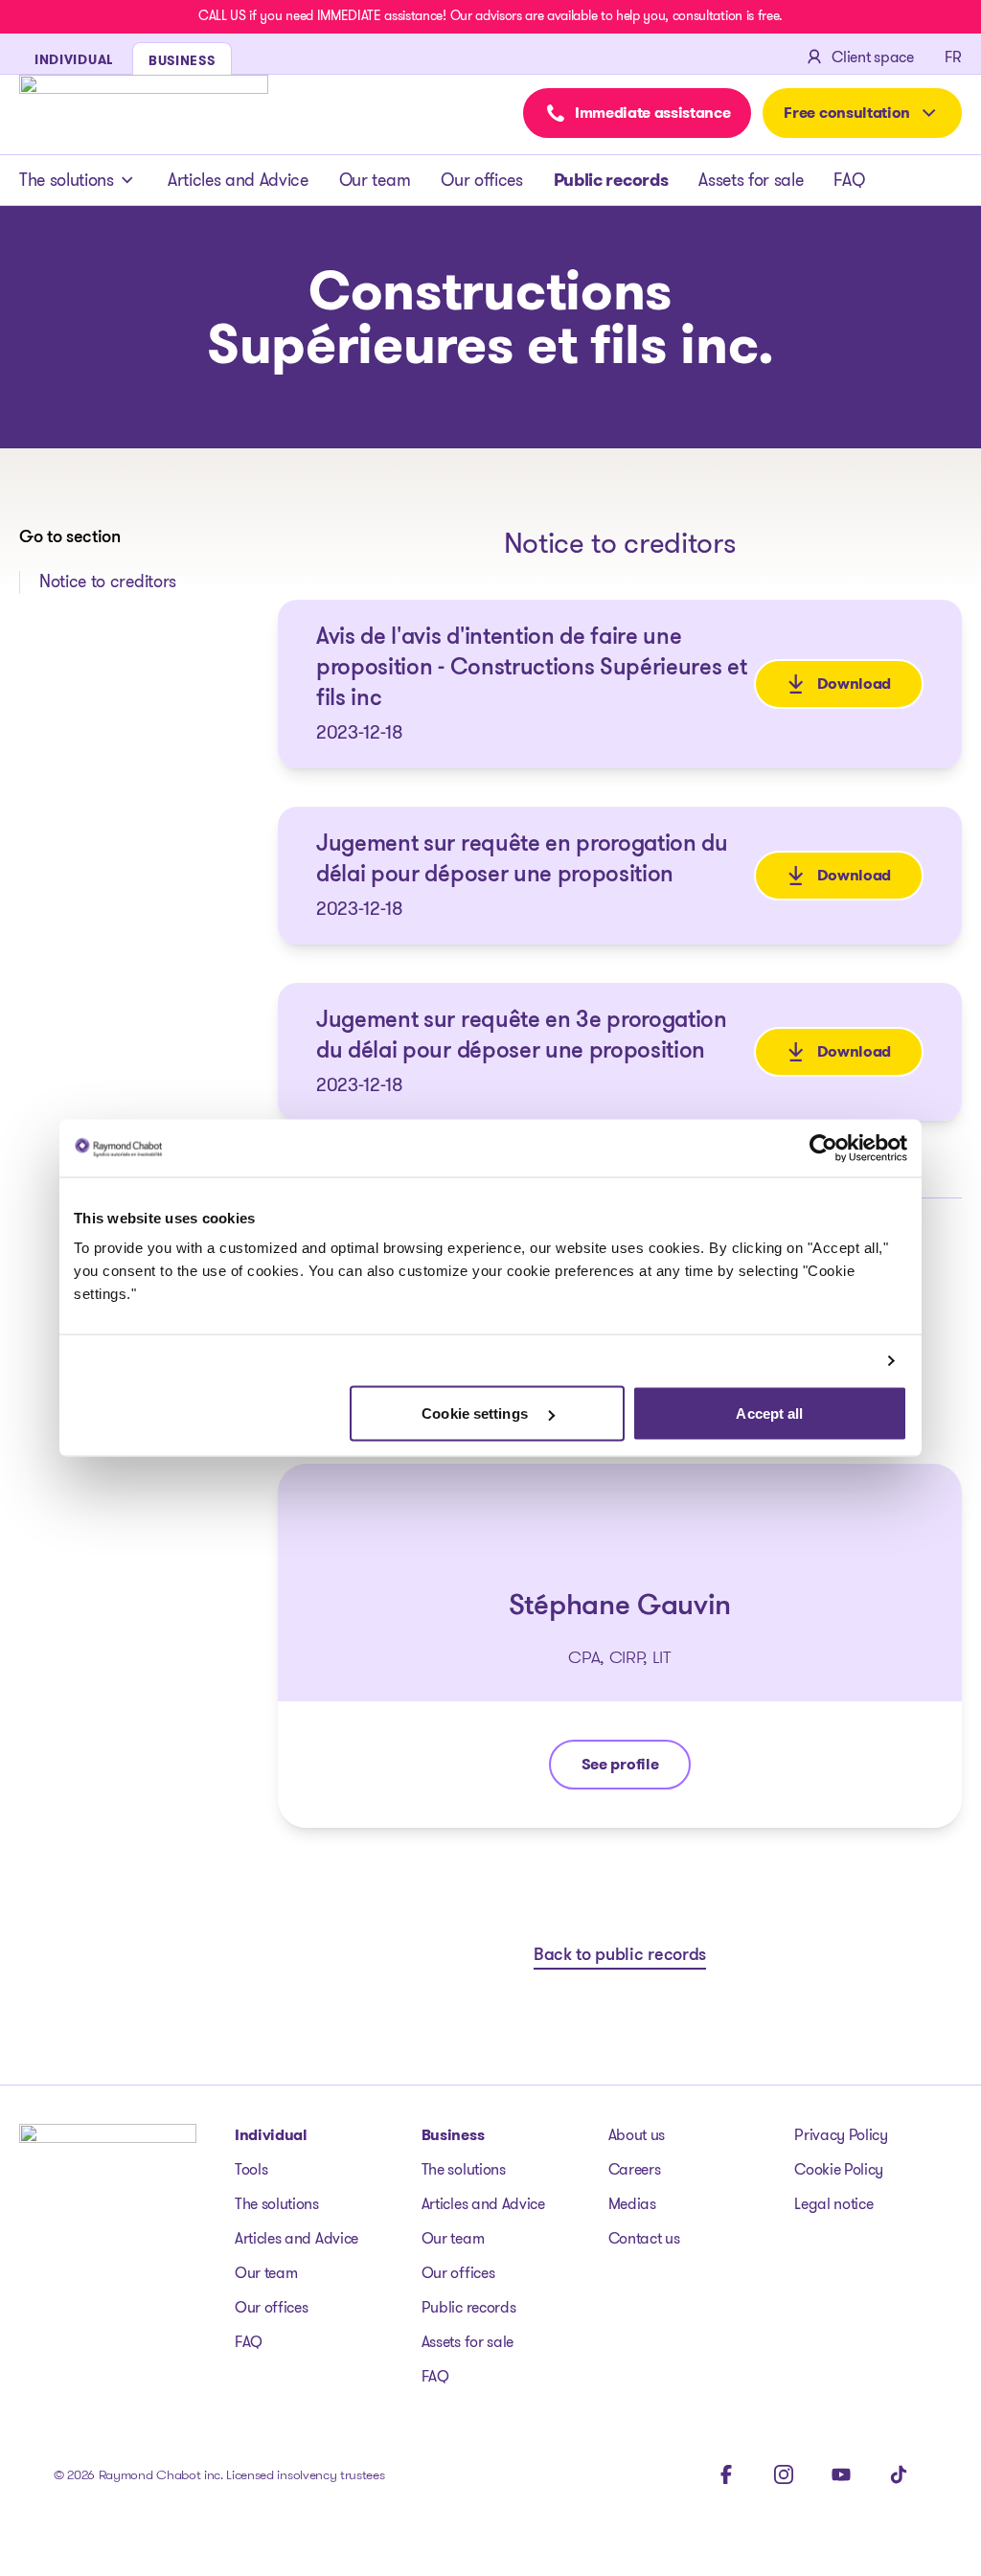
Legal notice (833, 2204)
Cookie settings (477, 1413)
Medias (632, 2204)
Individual (271, 2135)
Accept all (769, 1413)
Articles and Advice (238, 180)
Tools (251, 2169)
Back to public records (620, 1956)
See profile (636, 1769)
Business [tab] (182, 60)
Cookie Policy (839, 2169)
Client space (872, 57)
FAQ (849, 180)
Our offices (481, 180)
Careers (635, 2169)
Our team (375, 180)
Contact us (644, 2238)
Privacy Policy (841, 2135)
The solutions (67, 180)
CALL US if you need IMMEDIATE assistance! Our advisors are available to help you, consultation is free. (490, 15)
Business (453, 2135)
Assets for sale (751, 180)
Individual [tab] (74, 59)
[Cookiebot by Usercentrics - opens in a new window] (823, 1148)
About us (637, 2135)
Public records (611, 180)
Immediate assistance (653, 113)
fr (953, 57)
